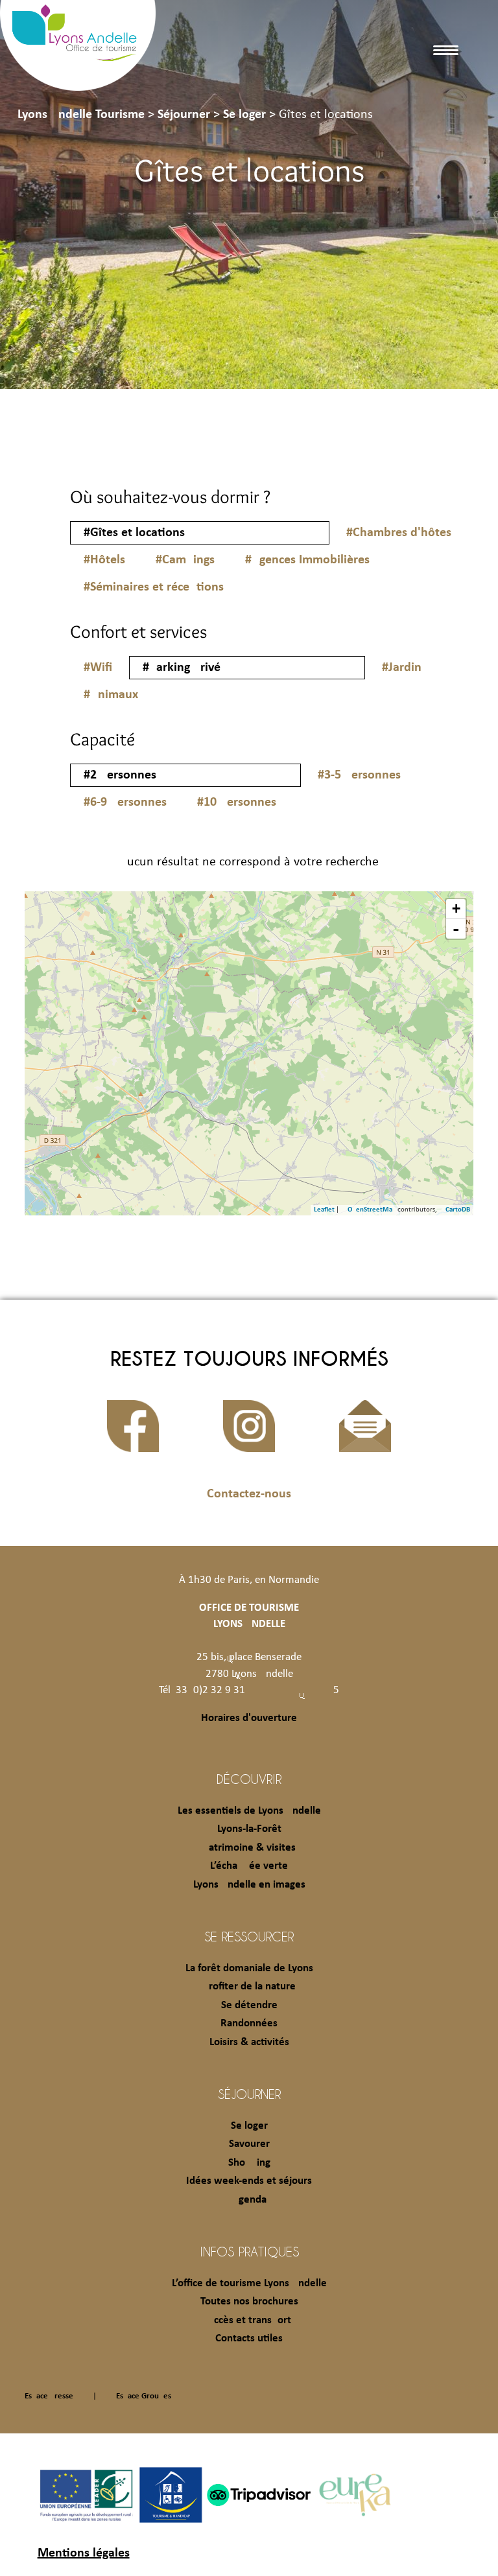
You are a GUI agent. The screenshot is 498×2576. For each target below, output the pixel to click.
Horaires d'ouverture (249, 1718)
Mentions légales (84, 2553)
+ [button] (456, 908)
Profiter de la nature (249, 1986)
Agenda (249, 2200)
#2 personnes (120, 775)
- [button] (456, 929)
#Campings (185, 560)
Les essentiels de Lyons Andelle (249, 1811)
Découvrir (249, 1779)
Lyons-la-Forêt (249, 1829)
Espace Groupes (144, 2396)
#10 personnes (237, 802)
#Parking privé (182, 668)
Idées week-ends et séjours (249, 2181)
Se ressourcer (249, 1936)
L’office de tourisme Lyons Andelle (249, 2283)
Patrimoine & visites (249, 1848)
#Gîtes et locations (134, 533)
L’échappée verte (249, 1866)
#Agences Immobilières (307, 560)
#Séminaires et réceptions (154, 587)
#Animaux (111, 695)
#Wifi (98, 668)
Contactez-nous (249, 1494)
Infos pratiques (249, 2251)
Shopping (249, 2163)
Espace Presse (49, 2396)
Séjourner (249, 2094)
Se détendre (249, 2005)
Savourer (249, 2144)
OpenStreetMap (372, 1210)
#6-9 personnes (125, 802)
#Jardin (402, 668)
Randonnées (249, 2023)
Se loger (249, 2126)
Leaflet (324, 1210)
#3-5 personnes (359, 775)
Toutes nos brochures (249, 2301)
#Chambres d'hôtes (399, 533)
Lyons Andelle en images (249, 1885)
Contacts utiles (249, 2338)
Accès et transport (249, 2320)
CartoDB (458, 1210)
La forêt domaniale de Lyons (249, 1968)
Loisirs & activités (249, 2042)
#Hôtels (104, 560)
